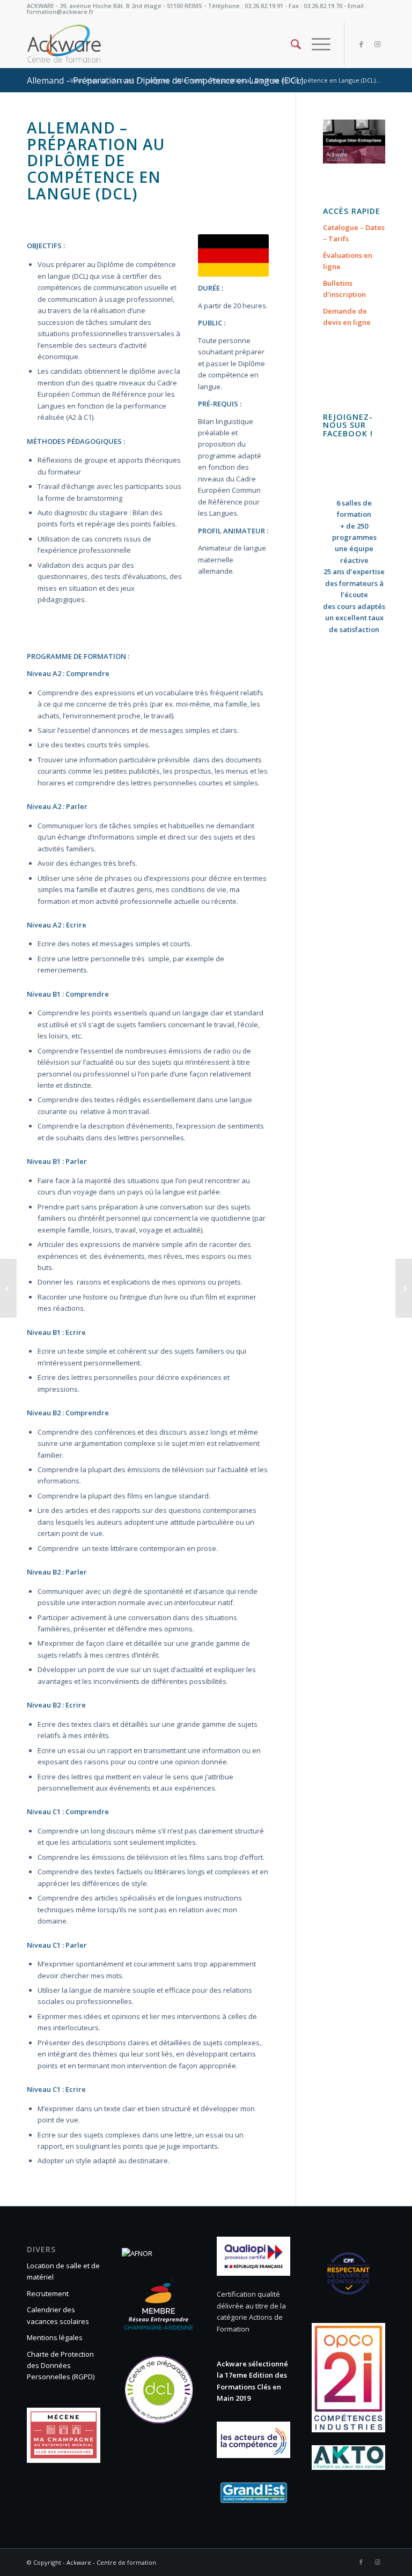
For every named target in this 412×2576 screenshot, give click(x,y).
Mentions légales (55, 2337)
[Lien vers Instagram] (377, 44)
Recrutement (48, 2293)
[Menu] (316, 44)
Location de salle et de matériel (63, 2271)
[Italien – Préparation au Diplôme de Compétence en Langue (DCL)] (8, 1288)
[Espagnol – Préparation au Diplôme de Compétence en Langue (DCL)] (404, 1288)
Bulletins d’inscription (344, 289)
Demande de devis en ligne (347, 317)
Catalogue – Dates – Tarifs (354, 233)
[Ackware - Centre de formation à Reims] (79, 44)
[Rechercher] (290, 44)
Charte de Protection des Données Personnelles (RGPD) (61, 2366)
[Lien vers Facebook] (361, 44)
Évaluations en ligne (348, 261)
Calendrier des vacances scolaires (58, 2315)
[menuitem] (290, 44)
